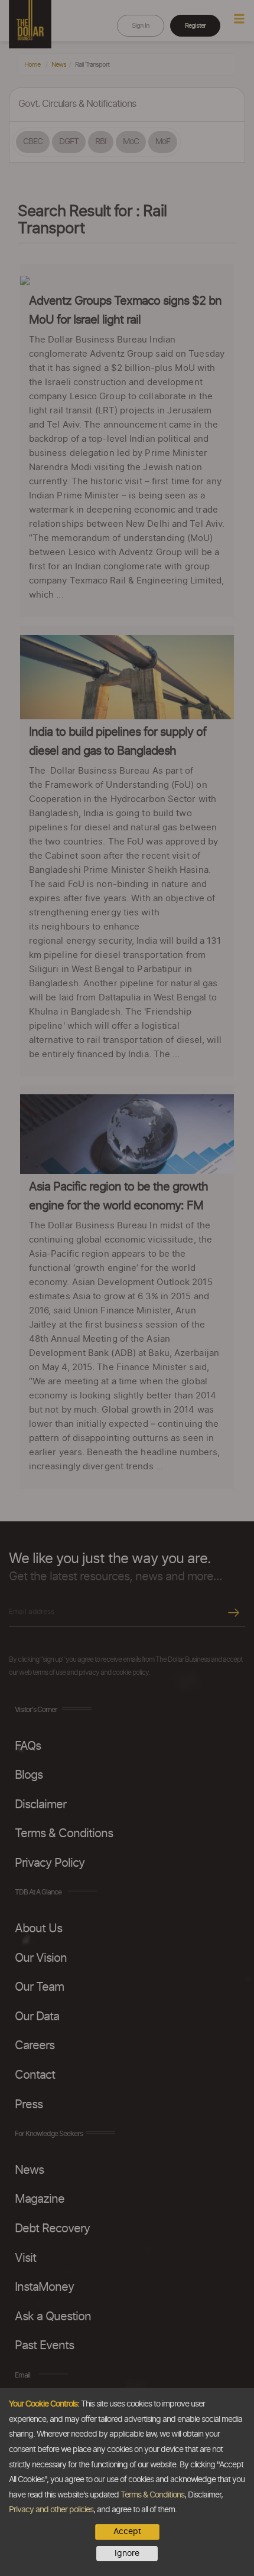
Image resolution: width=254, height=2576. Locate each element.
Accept (127, 2532)
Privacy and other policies (51, 2510)
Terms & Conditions (152, 2495)
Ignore (127, 2554)
